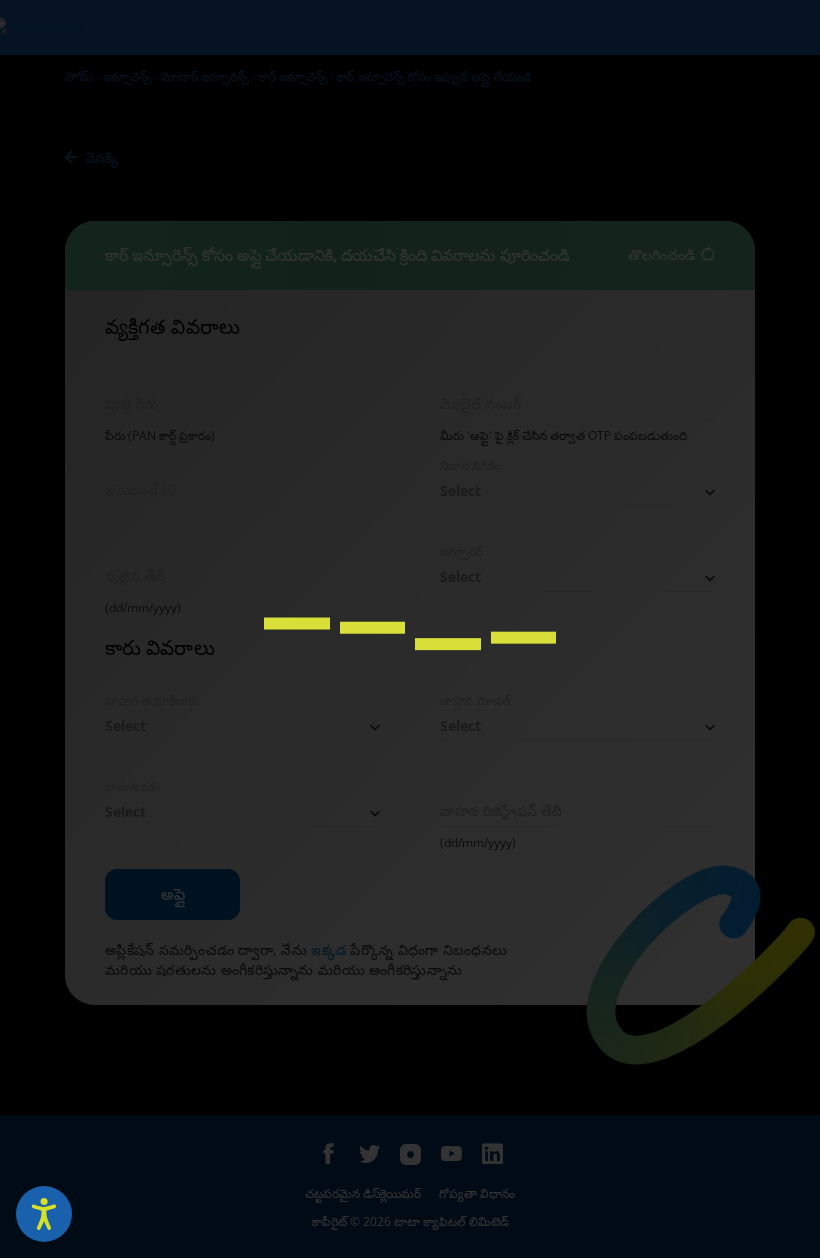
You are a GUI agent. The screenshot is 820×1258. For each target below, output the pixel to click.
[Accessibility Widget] (44, 1214)
